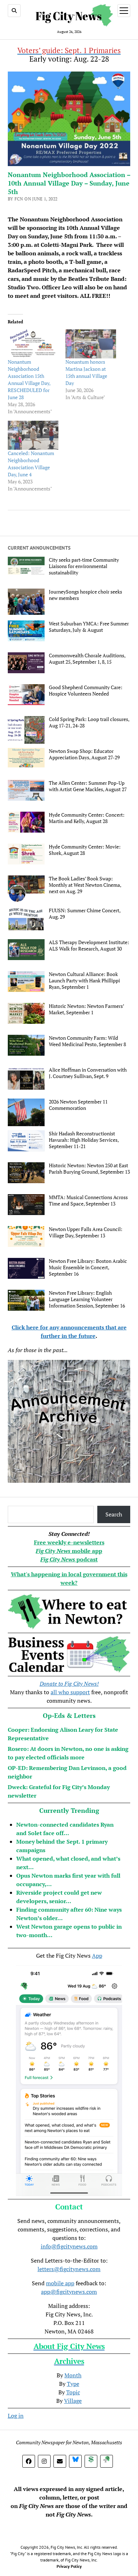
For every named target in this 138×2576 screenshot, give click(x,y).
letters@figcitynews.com (69, 2269)
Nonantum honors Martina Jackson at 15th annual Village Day (86, 372)
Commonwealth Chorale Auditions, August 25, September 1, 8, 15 (87, 659)
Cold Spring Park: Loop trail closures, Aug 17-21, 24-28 (89, 722)
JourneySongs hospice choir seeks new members (85, 595)
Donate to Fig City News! (69, 1684)
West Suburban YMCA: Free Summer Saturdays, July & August (89, 627)
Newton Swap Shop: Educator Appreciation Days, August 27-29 (84, 754)
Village (73, 2401)
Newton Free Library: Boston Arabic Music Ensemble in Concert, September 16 (88, 1267)
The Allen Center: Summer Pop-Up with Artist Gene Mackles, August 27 (88, 786)
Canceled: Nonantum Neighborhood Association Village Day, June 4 (31, 464)
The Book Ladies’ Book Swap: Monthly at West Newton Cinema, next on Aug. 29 (85, 885)
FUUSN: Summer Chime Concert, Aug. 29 (85, 914)
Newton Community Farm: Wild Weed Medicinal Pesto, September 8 (87, 1041)
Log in (16, 2416)
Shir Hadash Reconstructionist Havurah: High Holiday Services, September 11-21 (84, 1140)
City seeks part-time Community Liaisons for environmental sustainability (84, 566)
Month (73, 2375)
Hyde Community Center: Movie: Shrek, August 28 (85, 850)
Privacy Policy (69, 2566)
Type (73, 2384)
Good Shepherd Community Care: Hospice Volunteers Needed (86, 691)
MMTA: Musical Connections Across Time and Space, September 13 (88, 1201)
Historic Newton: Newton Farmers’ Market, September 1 (86, 1009)
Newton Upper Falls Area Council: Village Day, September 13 (86, 1232)
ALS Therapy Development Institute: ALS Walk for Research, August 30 (89, 946)
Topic (73, 2392)
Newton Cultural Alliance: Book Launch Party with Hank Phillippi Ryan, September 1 (84, 981)
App (97, 1956)
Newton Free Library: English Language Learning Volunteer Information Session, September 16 (87, 1299)
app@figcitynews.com (69, 2292)
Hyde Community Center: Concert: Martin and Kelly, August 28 (87, 818)
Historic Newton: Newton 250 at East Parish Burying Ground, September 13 (89, 1169)
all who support (70, 1692)
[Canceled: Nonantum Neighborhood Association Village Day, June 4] (33, 435)
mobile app (60, 2283)
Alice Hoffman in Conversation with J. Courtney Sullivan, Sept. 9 (88, 1073)
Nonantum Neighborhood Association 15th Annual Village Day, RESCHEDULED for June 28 (29, 379)
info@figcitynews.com (69, 2246)
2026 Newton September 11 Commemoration (78, 1105)
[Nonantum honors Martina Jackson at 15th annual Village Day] (91, 344)
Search (114, 1514)
